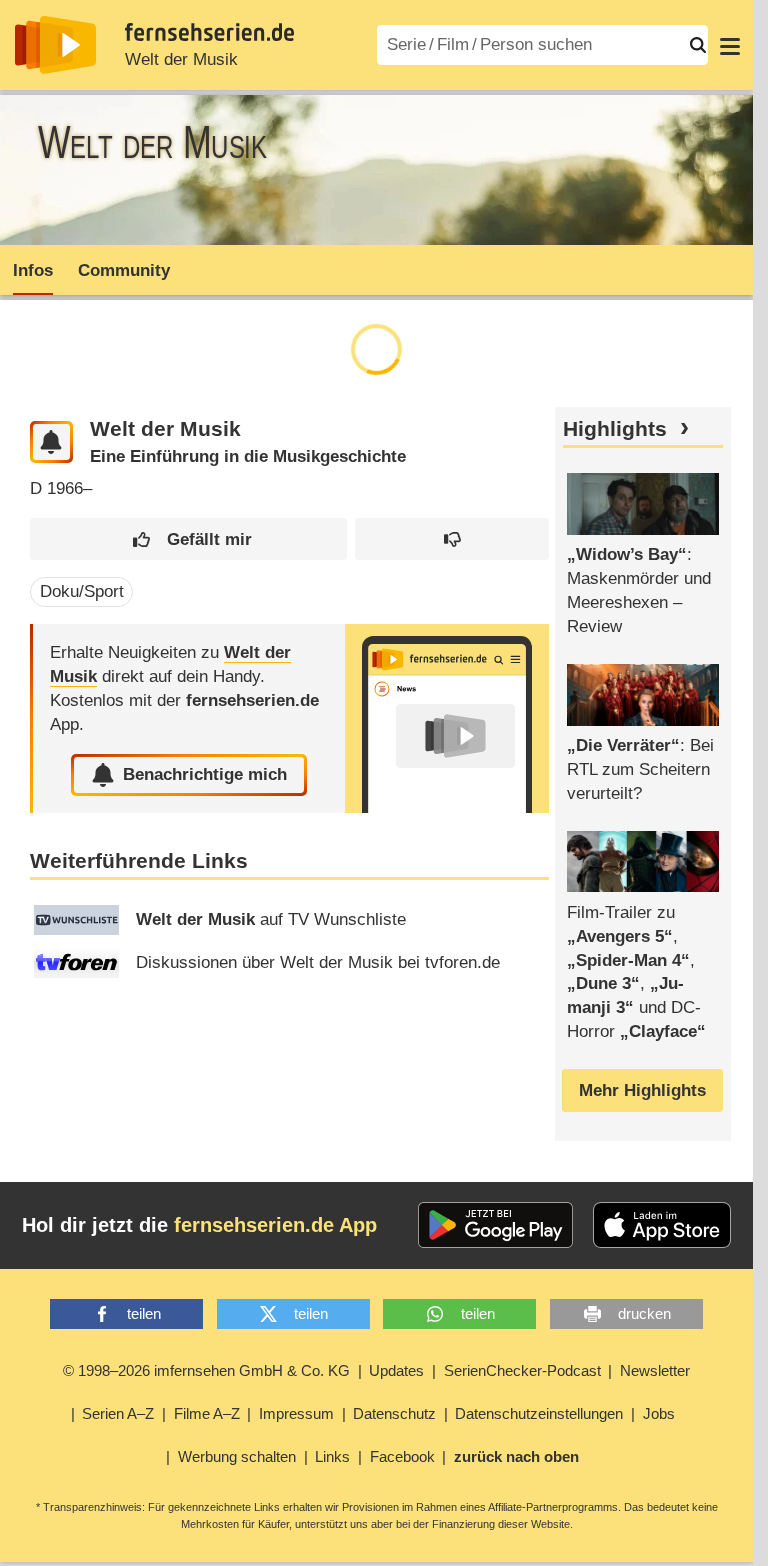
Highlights (615, 429)
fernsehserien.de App (275, 1225)
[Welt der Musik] (447, 718)
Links (332, 1456)
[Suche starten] (698, 45)
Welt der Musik (181, 59)
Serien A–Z (118, 1413)
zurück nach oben (516, 1456)
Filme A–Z (207, 1413)
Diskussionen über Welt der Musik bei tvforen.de (318, 962)
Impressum (296, 1413)
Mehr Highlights (642, 1090)
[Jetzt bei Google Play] (495, 1225)
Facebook (402, 1456)
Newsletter (655, 1370)
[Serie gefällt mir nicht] (452, 539)
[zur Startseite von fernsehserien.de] (55, 45)
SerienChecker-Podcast (522, 1370)
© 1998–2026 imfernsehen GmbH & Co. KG (206, 1370)
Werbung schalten (237, 1456)
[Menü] (730, 45)
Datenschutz (394, 1413)
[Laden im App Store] (662, 1225)
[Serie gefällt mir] (188, 539)
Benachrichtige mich (205, 774)
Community (124, 270)
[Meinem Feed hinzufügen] (51, 442)
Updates (396, 1370)
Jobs (659, 1413)
